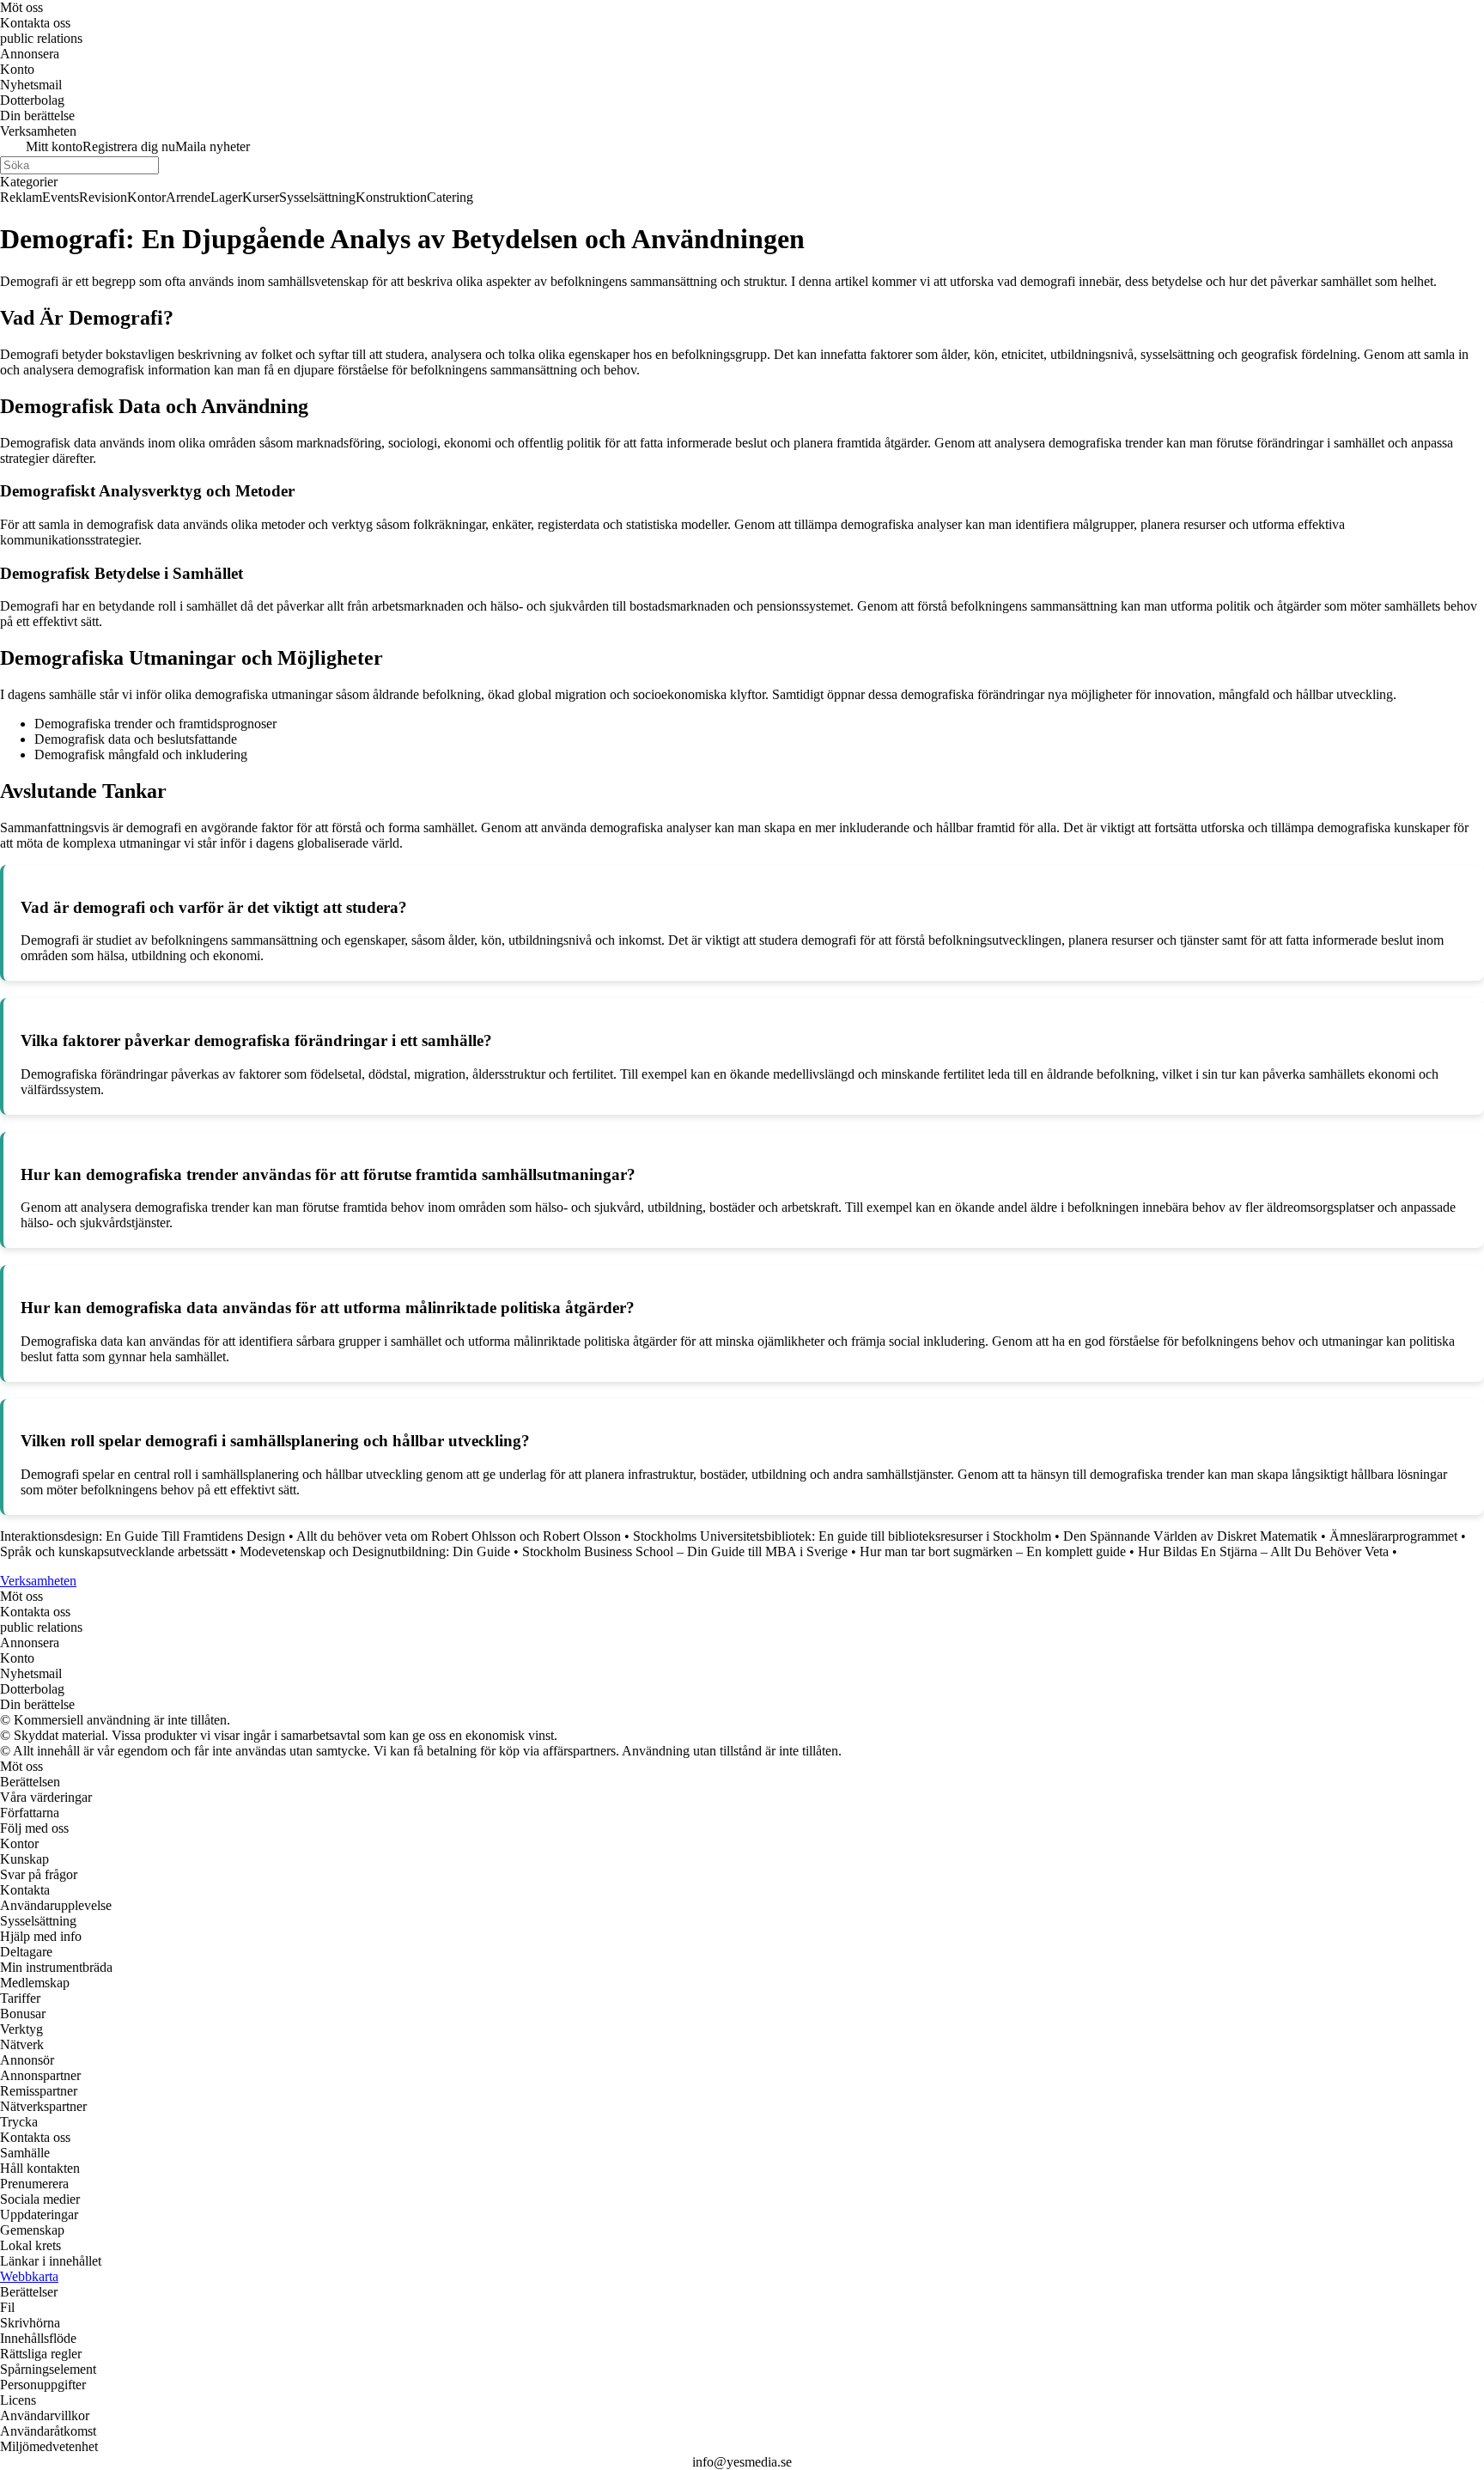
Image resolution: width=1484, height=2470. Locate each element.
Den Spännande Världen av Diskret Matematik (1190, 1536)
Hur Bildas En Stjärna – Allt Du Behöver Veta (1263, 1551)
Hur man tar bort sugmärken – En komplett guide (993, 1551)
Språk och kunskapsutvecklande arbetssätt (114, 1551)
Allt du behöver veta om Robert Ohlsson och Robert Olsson (459, 1536)
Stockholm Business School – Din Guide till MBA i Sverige (685, 1551)
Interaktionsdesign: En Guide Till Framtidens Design (143, 1536)
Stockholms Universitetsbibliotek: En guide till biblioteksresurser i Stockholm (842, 1536)
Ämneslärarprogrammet (1393, 1536)
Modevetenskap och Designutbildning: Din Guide (375, 1551)
